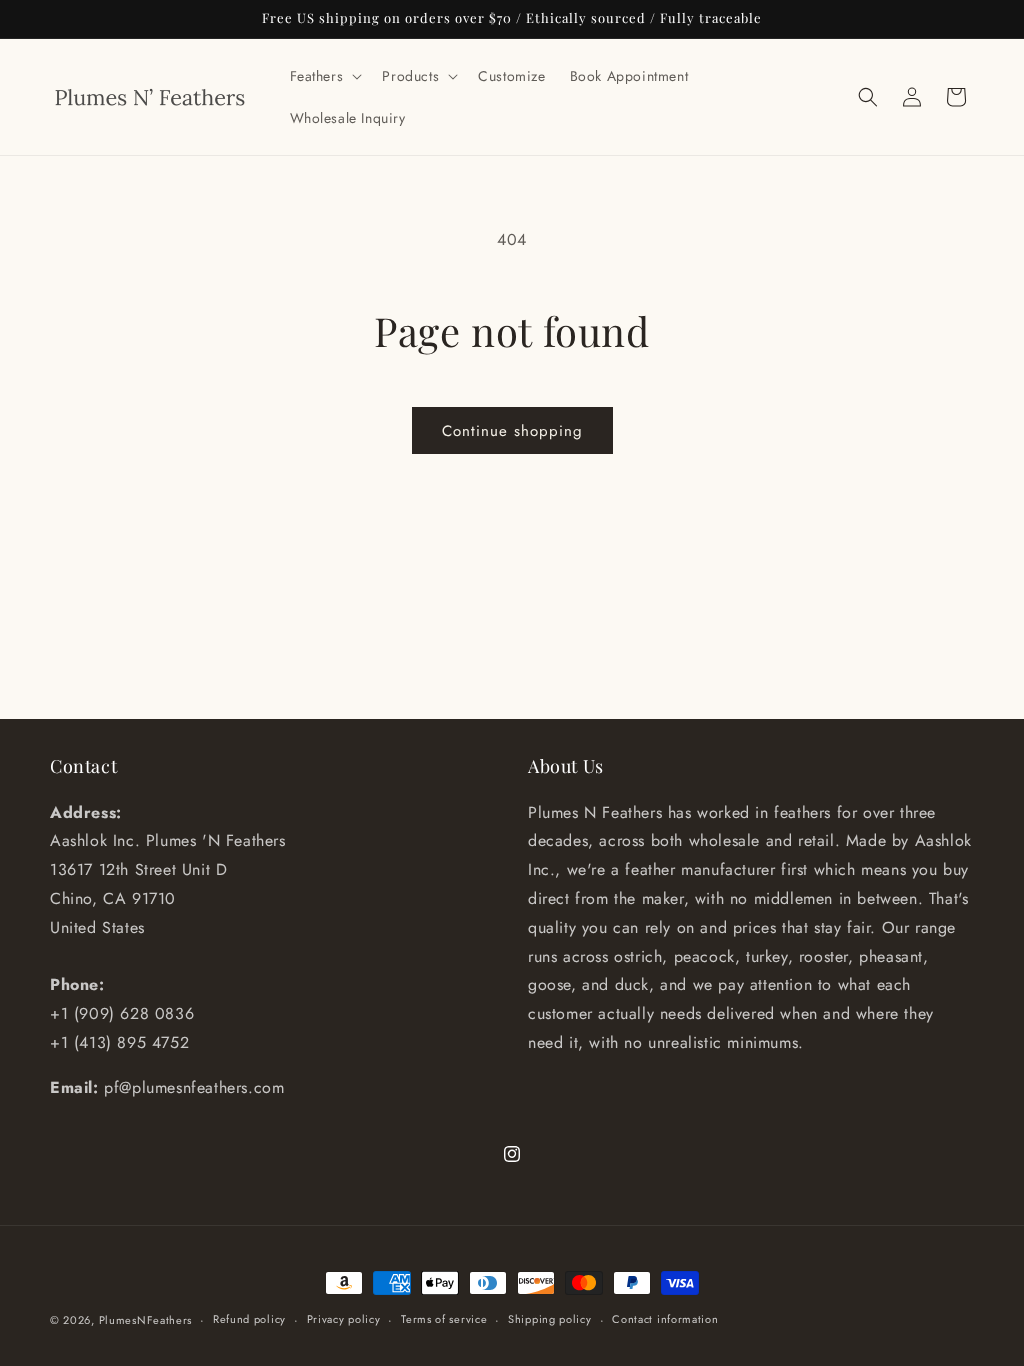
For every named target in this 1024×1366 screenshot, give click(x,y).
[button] (324, 76)
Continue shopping (512, 431)
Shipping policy (550, 1319)
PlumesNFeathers (146, 1320)
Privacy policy (344, 1319)
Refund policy (249, 1319)
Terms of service (444, 1319)
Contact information (665, 1319)
